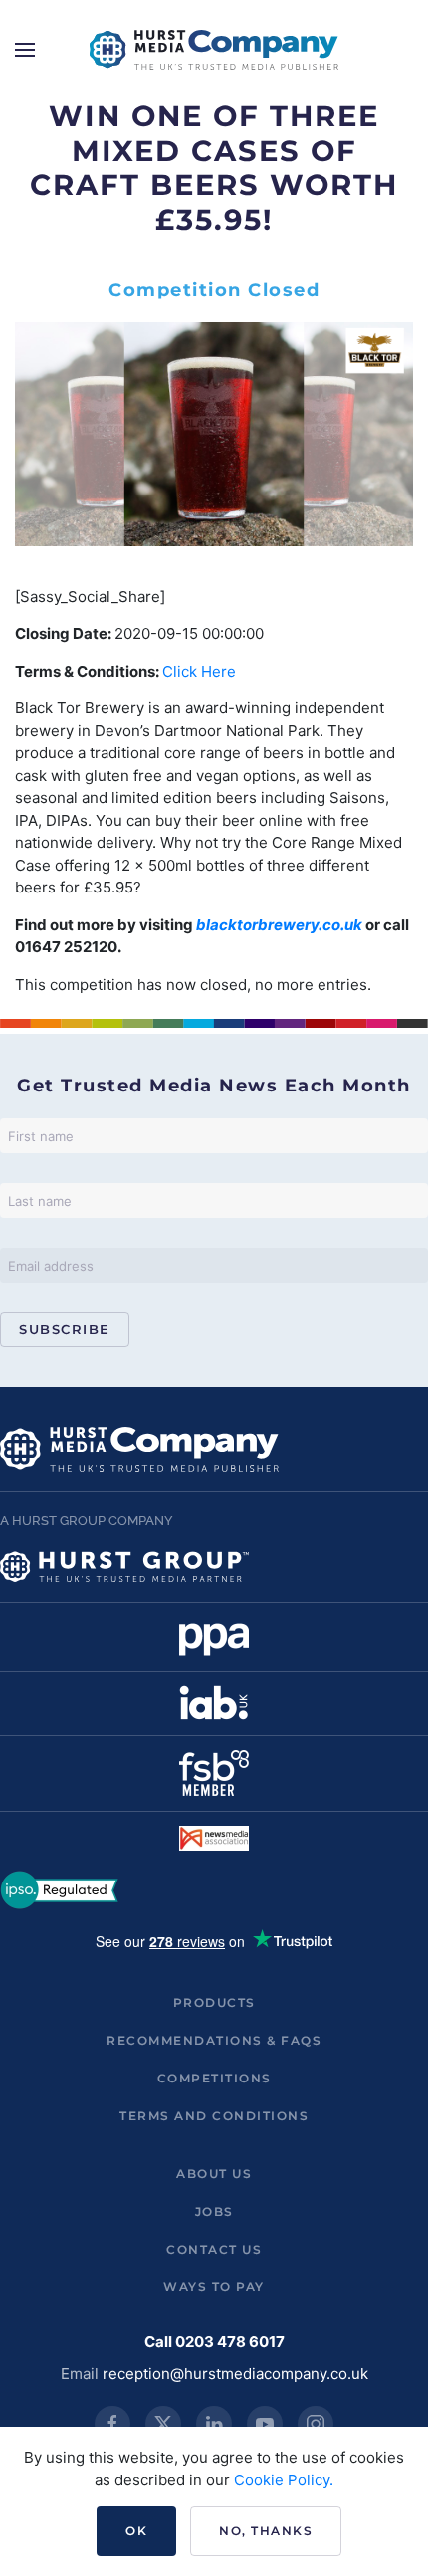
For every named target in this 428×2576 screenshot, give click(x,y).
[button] (25, 50)
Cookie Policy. (284, 2480)
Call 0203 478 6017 (214, 2342)
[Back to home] (214, 50)
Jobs (214, 2211)
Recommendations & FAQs (214, 2040)
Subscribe (65, 1329)
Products (214, 2002)
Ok (136, 2531)
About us (214, 2174)
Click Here (199, 671)
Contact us (214, 2249)
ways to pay (214, 2287)
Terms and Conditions (214, 2116)
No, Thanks (266, 2531)
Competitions (214, 2078)
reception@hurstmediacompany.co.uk (235, 2374)
